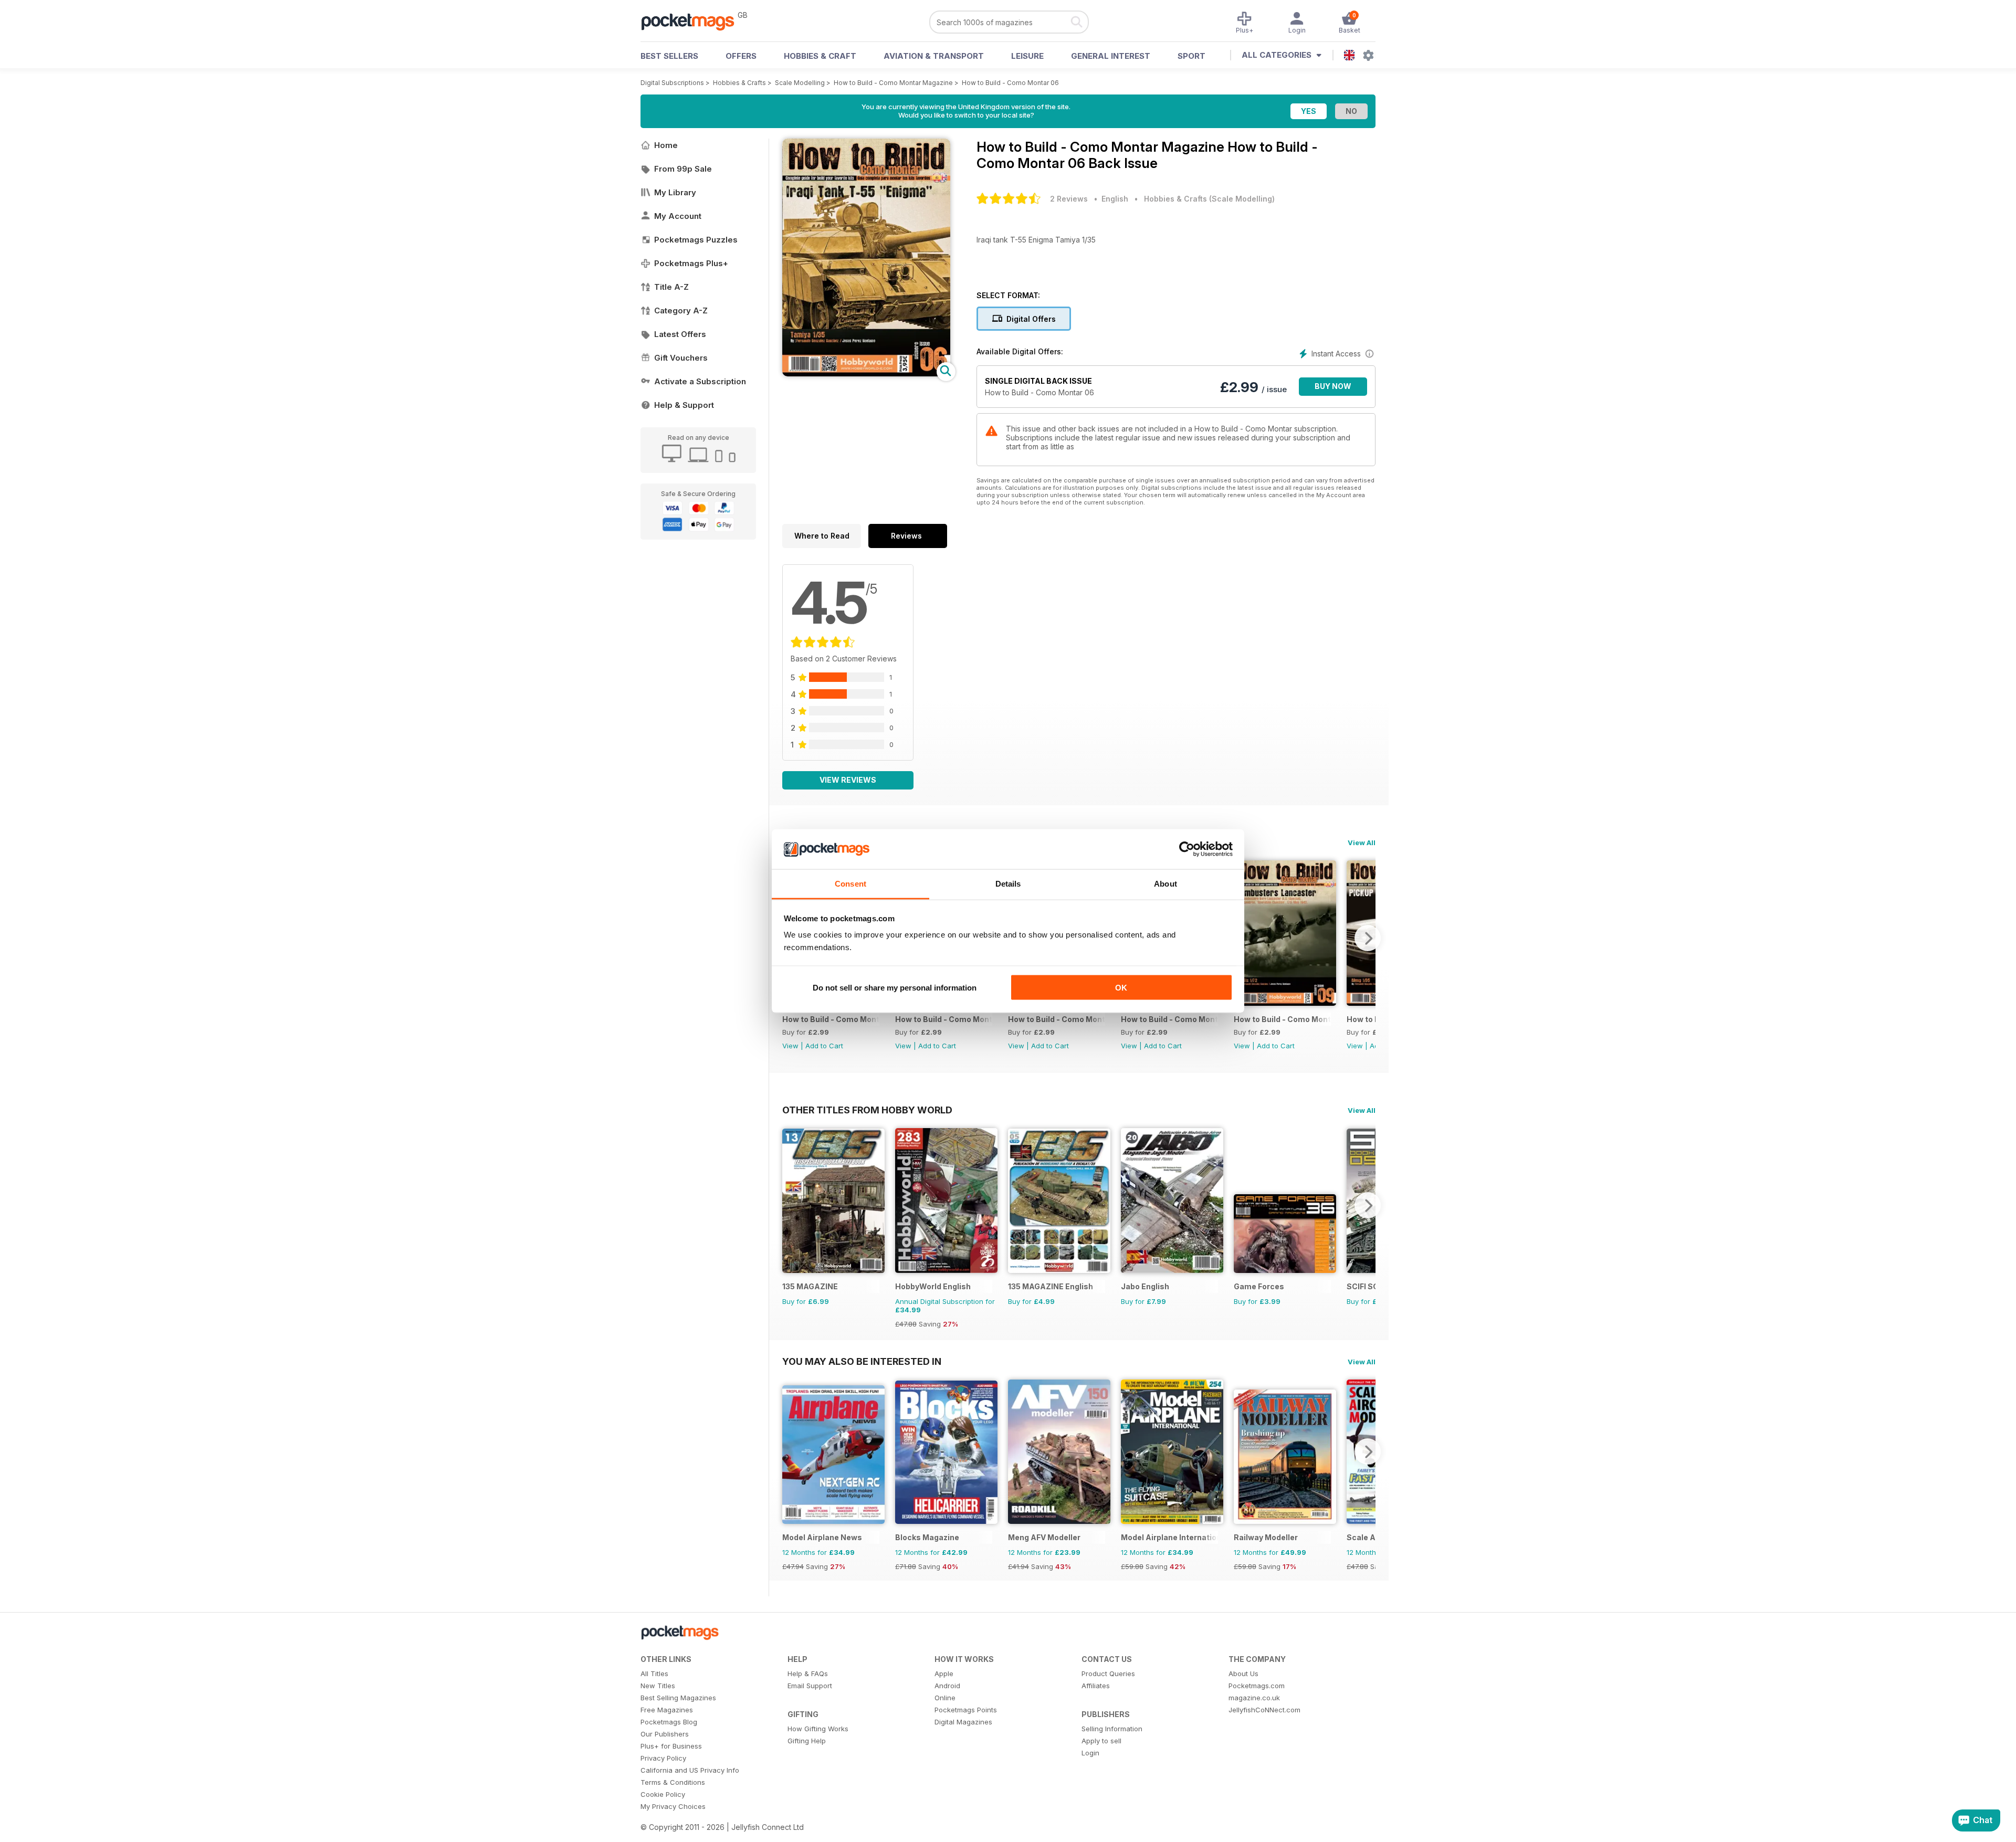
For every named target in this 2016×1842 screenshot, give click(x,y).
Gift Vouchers (681, 358)
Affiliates (1096, 1686)
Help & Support (684, 405)
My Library (675, 192)
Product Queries (1108, 1673)
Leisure (1027, 56)
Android (947, 1686)
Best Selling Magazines (678, 1698)
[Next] (1368, 938)
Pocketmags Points (966, 1710)
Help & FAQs (808, 1673)
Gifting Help (807, 1741)
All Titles (654, 1673)
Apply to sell (1101, 1741)
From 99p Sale (683, 169)
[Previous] (790, 1205)
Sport (1191, 56)
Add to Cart (824, 1046)
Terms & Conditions (673, 1782)
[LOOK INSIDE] (866, 373)
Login (1090, 1753)
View (790, 1046)
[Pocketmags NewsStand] (693, 21)
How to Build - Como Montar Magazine (893, 83)
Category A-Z (681, 310)
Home (666, 145)
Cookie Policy (663, 1794)
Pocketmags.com (1257, 1686)
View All (1362, 843)
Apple (944, 1673)
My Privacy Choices (673, 1806)
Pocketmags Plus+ (691, 263)
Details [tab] (1008, 884)
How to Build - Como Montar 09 (1282, 1019)
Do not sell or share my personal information (895, 987)
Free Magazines (667, 1710)
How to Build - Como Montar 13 (831, 1019)
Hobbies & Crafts (739, 83)
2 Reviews (1069, 199)
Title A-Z (671, 287)
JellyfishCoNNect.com (1264, 1710)
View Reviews (848, 780)
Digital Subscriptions (672, 83)
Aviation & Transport (934, 56)
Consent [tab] (850, 884)
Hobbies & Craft (820, 56)
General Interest (1111, 56)
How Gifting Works (818, 1729)
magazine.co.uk (1254, 1698)
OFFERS (741, 56)
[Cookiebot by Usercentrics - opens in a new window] (1187, 849)
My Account (678, 216)
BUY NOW (1333, 386)
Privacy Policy (663, 1758)
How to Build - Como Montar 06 (1010, 83)
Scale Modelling (800, 83)
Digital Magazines (963, 1722)
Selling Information (1112, 1729)
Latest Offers (680, 334)
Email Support (810, 1686)
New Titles (658, 1686)
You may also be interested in (862, 1361)
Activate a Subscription (700, 381)
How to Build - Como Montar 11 (1057, 1019)
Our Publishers (665, 1734)
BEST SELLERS (669, 56)
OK (1121, 987)
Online (945, 1698)
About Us (1243, 1673)
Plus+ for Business (671, 1746)
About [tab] (1165, 884)
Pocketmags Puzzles (696, 240)
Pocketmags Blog (669, 1722)
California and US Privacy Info (690, 1770)
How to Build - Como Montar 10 (1169, 1019)
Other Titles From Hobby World (867, 1110)
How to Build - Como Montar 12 (944, 1019)
